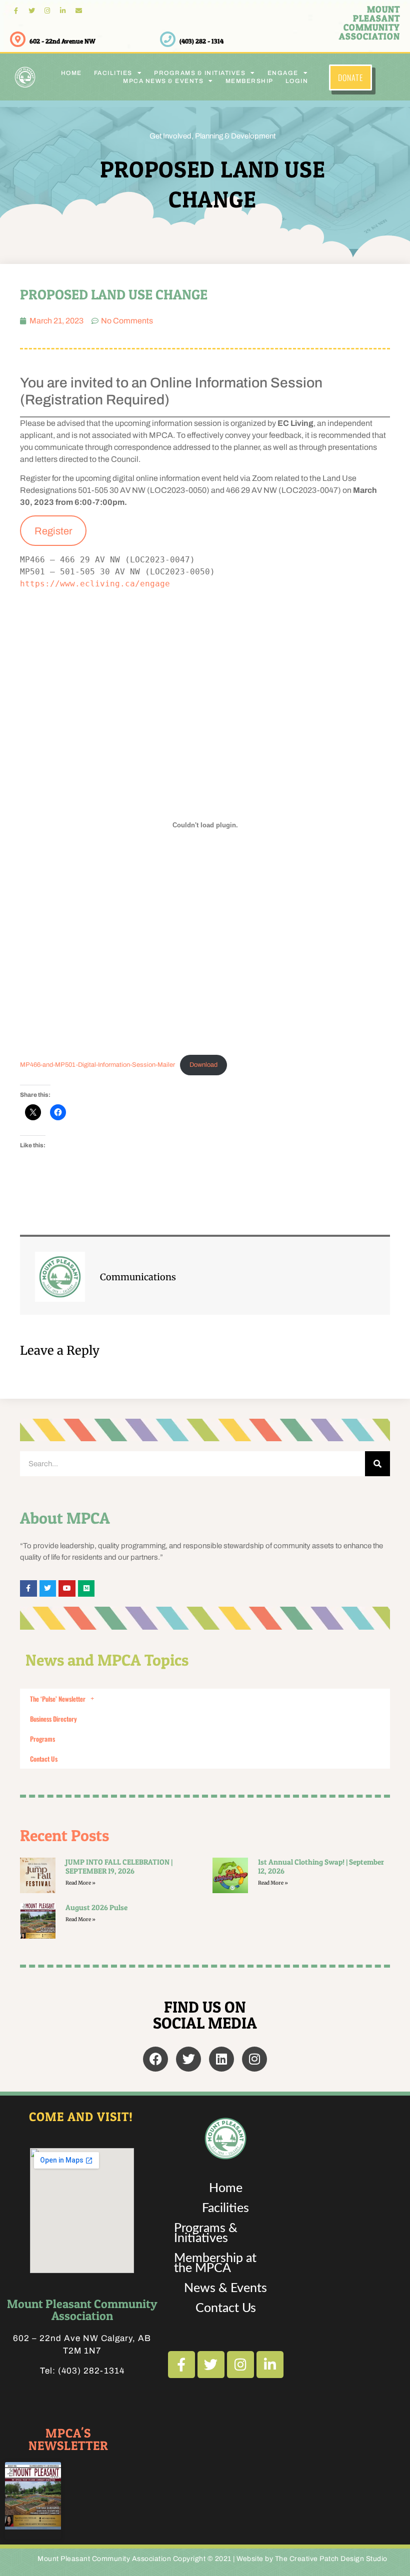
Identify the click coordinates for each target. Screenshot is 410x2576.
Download (203, 1065)
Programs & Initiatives (206, 2233)
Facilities (225, 2208)
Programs (42, 1739)
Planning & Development (235, 136)
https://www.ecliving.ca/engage (97, 584)
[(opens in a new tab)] (38, 1921)
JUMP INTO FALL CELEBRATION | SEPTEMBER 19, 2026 (119, 1866)
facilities (113, 73)
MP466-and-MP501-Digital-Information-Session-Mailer (97, 1065)
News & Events (225, 2288)
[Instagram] (47, 11)
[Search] (377, 1464)
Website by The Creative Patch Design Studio (312, 2559)
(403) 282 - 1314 (201, 41)
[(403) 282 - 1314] (168, 39)
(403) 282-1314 (91, 2371)
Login (297, 81)
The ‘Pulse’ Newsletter (58, 1699)
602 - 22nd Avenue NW (62, 41)
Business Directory (53, 1719)
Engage (283, 73)
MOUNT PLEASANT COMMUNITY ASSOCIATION (369, 23)
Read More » (80, 1883)
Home (71, 73)
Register (53, 531)
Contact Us (44, 1759)
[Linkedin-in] (63, 11)
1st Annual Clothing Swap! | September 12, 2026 (321, 1866)
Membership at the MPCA (215, 2263)
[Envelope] (79, 11)
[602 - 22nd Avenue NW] (18, 39)
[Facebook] (155, 2059)
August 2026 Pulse (96, 1907)
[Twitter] (31, 11)
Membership (249, 81)
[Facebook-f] (16, 11)
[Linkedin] (221, 2059)
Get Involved (170, 136)
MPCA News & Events (163, 81)
